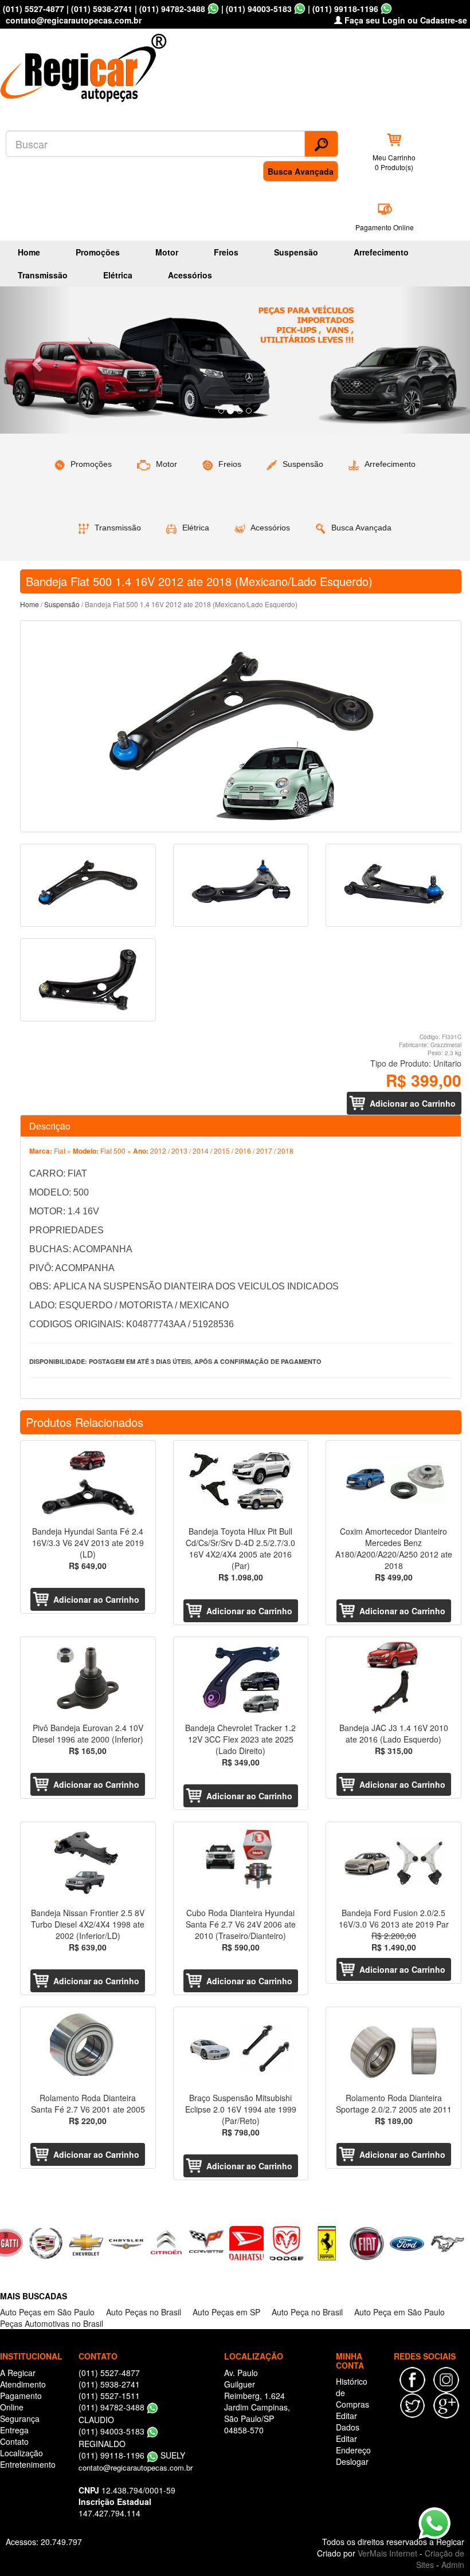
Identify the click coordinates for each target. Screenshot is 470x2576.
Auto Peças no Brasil (144, 2312)
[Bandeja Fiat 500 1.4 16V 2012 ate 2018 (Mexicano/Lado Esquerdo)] (241, 726)
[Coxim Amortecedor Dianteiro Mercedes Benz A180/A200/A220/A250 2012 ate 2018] (393, 1482)
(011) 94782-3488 (172, 9)
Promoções (98, 252)
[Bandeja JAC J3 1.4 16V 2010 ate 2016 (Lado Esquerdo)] (393, 1678)
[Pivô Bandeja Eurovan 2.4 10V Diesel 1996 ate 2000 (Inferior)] (88, 1678)
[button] (35, 360)
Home (29, 252)
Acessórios (190, 275)
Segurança (20, 2418)
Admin (453, 2565)
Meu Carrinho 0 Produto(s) (394, 162)
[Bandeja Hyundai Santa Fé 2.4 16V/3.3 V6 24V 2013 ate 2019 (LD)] (88, 1482)
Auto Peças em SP (226, 2312)
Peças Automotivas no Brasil (52, 2323)
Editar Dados (348, 2421)
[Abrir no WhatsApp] (213, 9)
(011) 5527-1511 (109, 2396)
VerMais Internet (387, 2553)
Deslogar (352, 2461)
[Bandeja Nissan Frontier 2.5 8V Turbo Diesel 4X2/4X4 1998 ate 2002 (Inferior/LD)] (88, 1863)
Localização (21, 2453)
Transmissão (43, 275)
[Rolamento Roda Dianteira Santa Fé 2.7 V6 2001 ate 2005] (88, 2048)
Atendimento (23, 2384)
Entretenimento (28, 2464)
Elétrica (118, 275)
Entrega (14, 2430)
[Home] (86, 64)
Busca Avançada (301, 171)
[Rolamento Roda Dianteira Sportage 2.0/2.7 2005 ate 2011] (393, 2048)
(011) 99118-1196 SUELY (132, 2455)
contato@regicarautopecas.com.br (136, 2467)
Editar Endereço (353, 2444)
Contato (14, 2441)
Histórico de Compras (352, 2393)
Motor (167, 252)
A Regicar (18, 2373)
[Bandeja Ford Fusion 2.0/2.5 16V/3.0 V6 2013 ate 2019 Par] (393, 1863)
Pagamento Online (385, 227)
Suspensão (296, 252)
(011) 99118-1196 (345, 9)
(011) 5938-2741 (102, 9)
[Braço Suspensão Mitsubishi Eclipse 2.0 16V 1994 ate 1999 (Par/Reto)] (241, 2048)
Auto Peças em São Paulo (47, 2312)
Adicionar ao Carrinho (413, 1103)
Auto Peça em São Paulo (399, 2312)
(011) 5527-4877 (34, 9)
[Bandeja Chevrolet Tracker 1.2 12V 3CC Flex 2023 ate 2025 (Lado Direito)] (241, 1678)
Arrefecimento (381, 252)
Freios (226, 252)
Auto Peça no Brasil (307, 2312)
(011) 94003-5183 (259, 9)
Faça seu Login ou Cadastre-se (405, 20)
